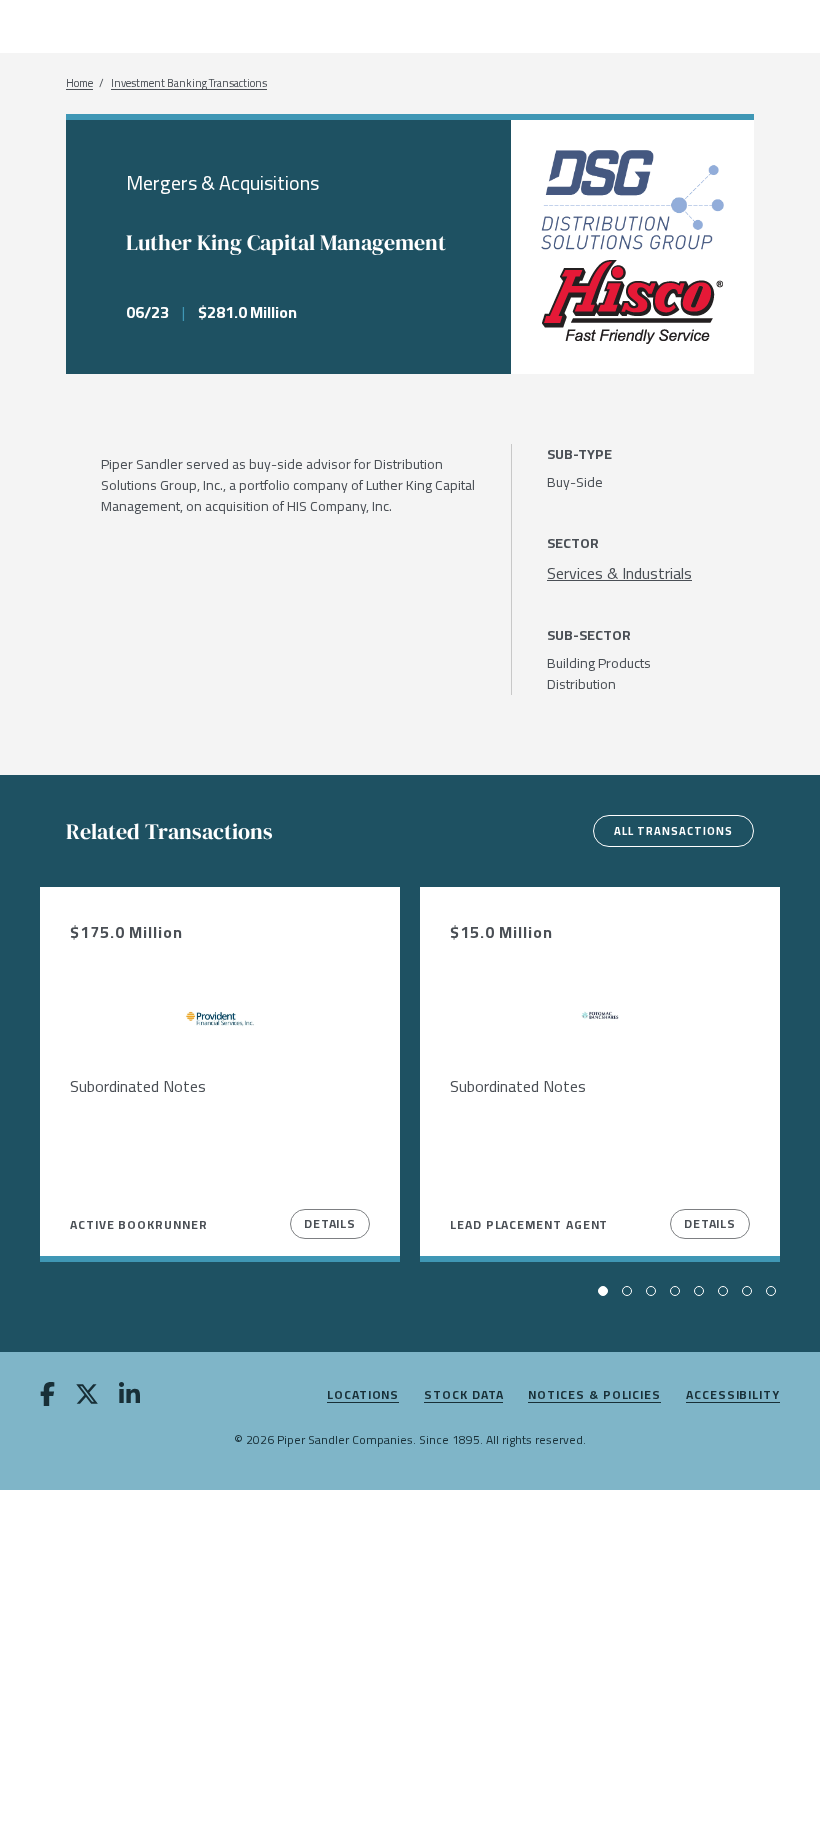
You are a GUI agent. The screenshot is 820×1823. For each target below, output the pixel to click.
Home (79, 83)
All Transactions (673, 831)
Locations (363, 1395)
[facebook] (47, 1398)
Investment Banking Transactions (189, 83)
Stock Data (463, 1395)
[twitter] (87, 1398)
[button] (603, 1291)
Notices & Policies (594, 1395)
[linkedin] (129, 1398)
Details (330, 1223)
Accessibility (733, 1395)
